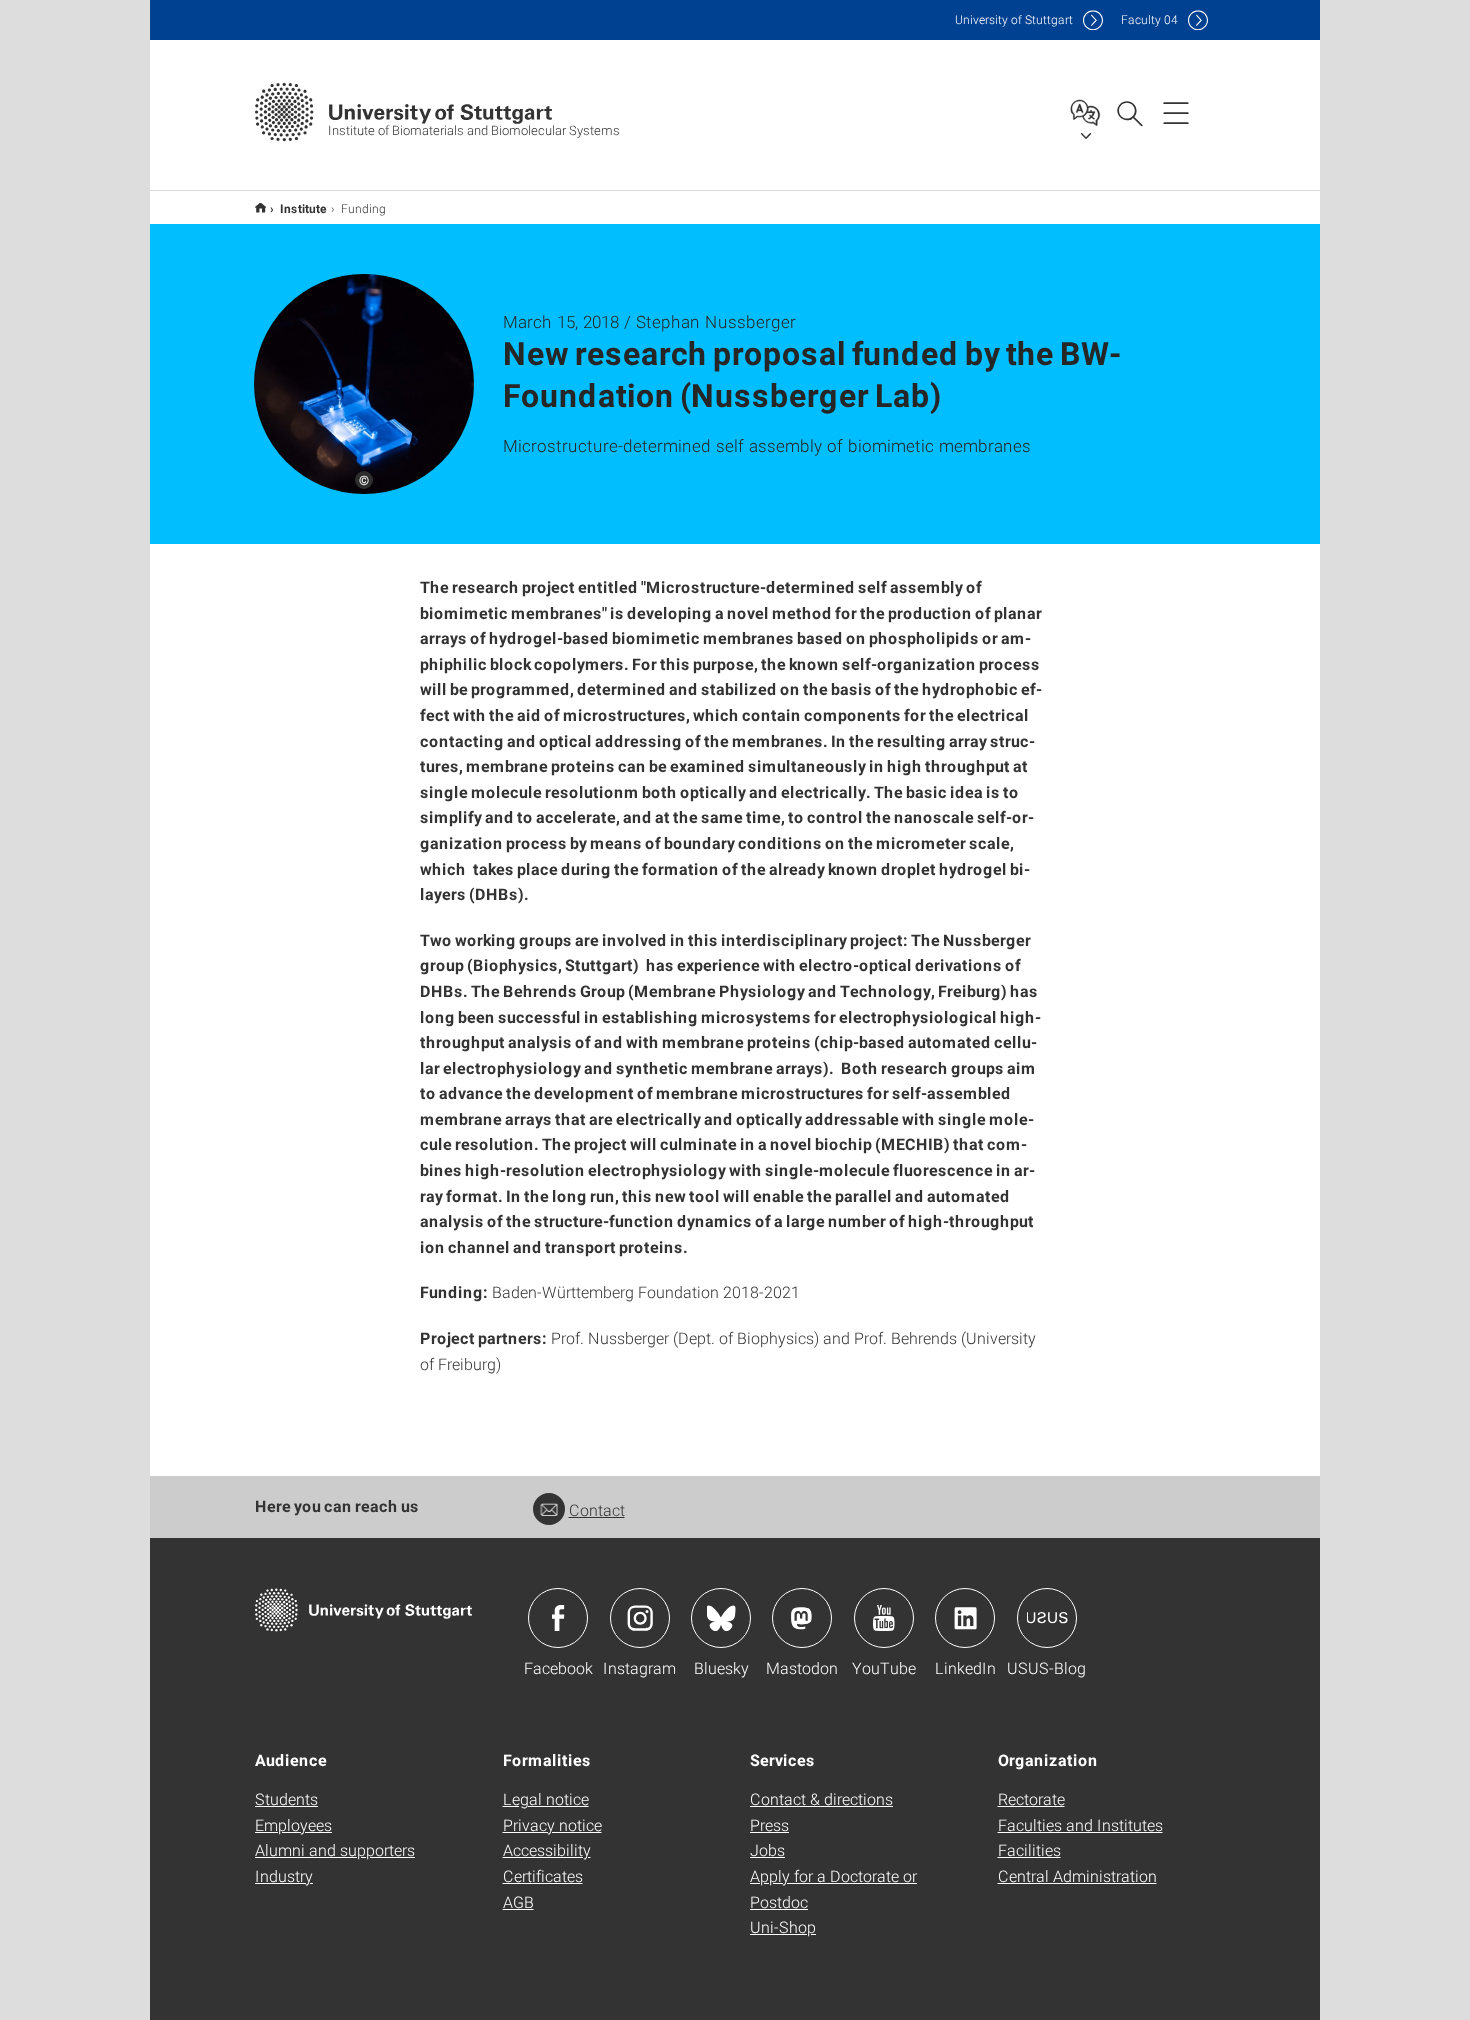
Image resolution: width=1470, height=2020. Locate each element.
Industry (284, 1875)
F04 (1149, 19)
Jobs (767, 1849)
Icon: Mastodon (802, 1618)
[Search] (1129, 112)
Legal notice (546, 1798)
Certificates (543, 1875)
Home (260, 207)
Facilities (1029, 1849)
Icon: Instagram (640, 1618)
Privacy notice (552, 1824)
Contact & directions (821, 1798)
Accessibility (547, 1849)
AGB (518, 1901)
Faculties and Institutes (1080, 1824)
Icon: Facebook (558, 1618)
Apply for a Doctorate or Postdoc (833, 1888)
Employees (293, 1824)
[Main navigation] (1176, 112)
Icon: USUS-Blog (1047, 1618)
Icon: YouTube (884, 1618)
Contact (597, 1509)
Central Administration (1077, 1875)
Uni (1014, 19)
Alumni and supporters (335, 1849)
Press (769, 1824)
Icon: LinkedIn (965, 1618)
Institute (303, 208)
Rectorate (1031, 1798)
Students (286, 1798)
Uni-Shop (783, 1926)
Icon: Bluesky (721, 1618)
